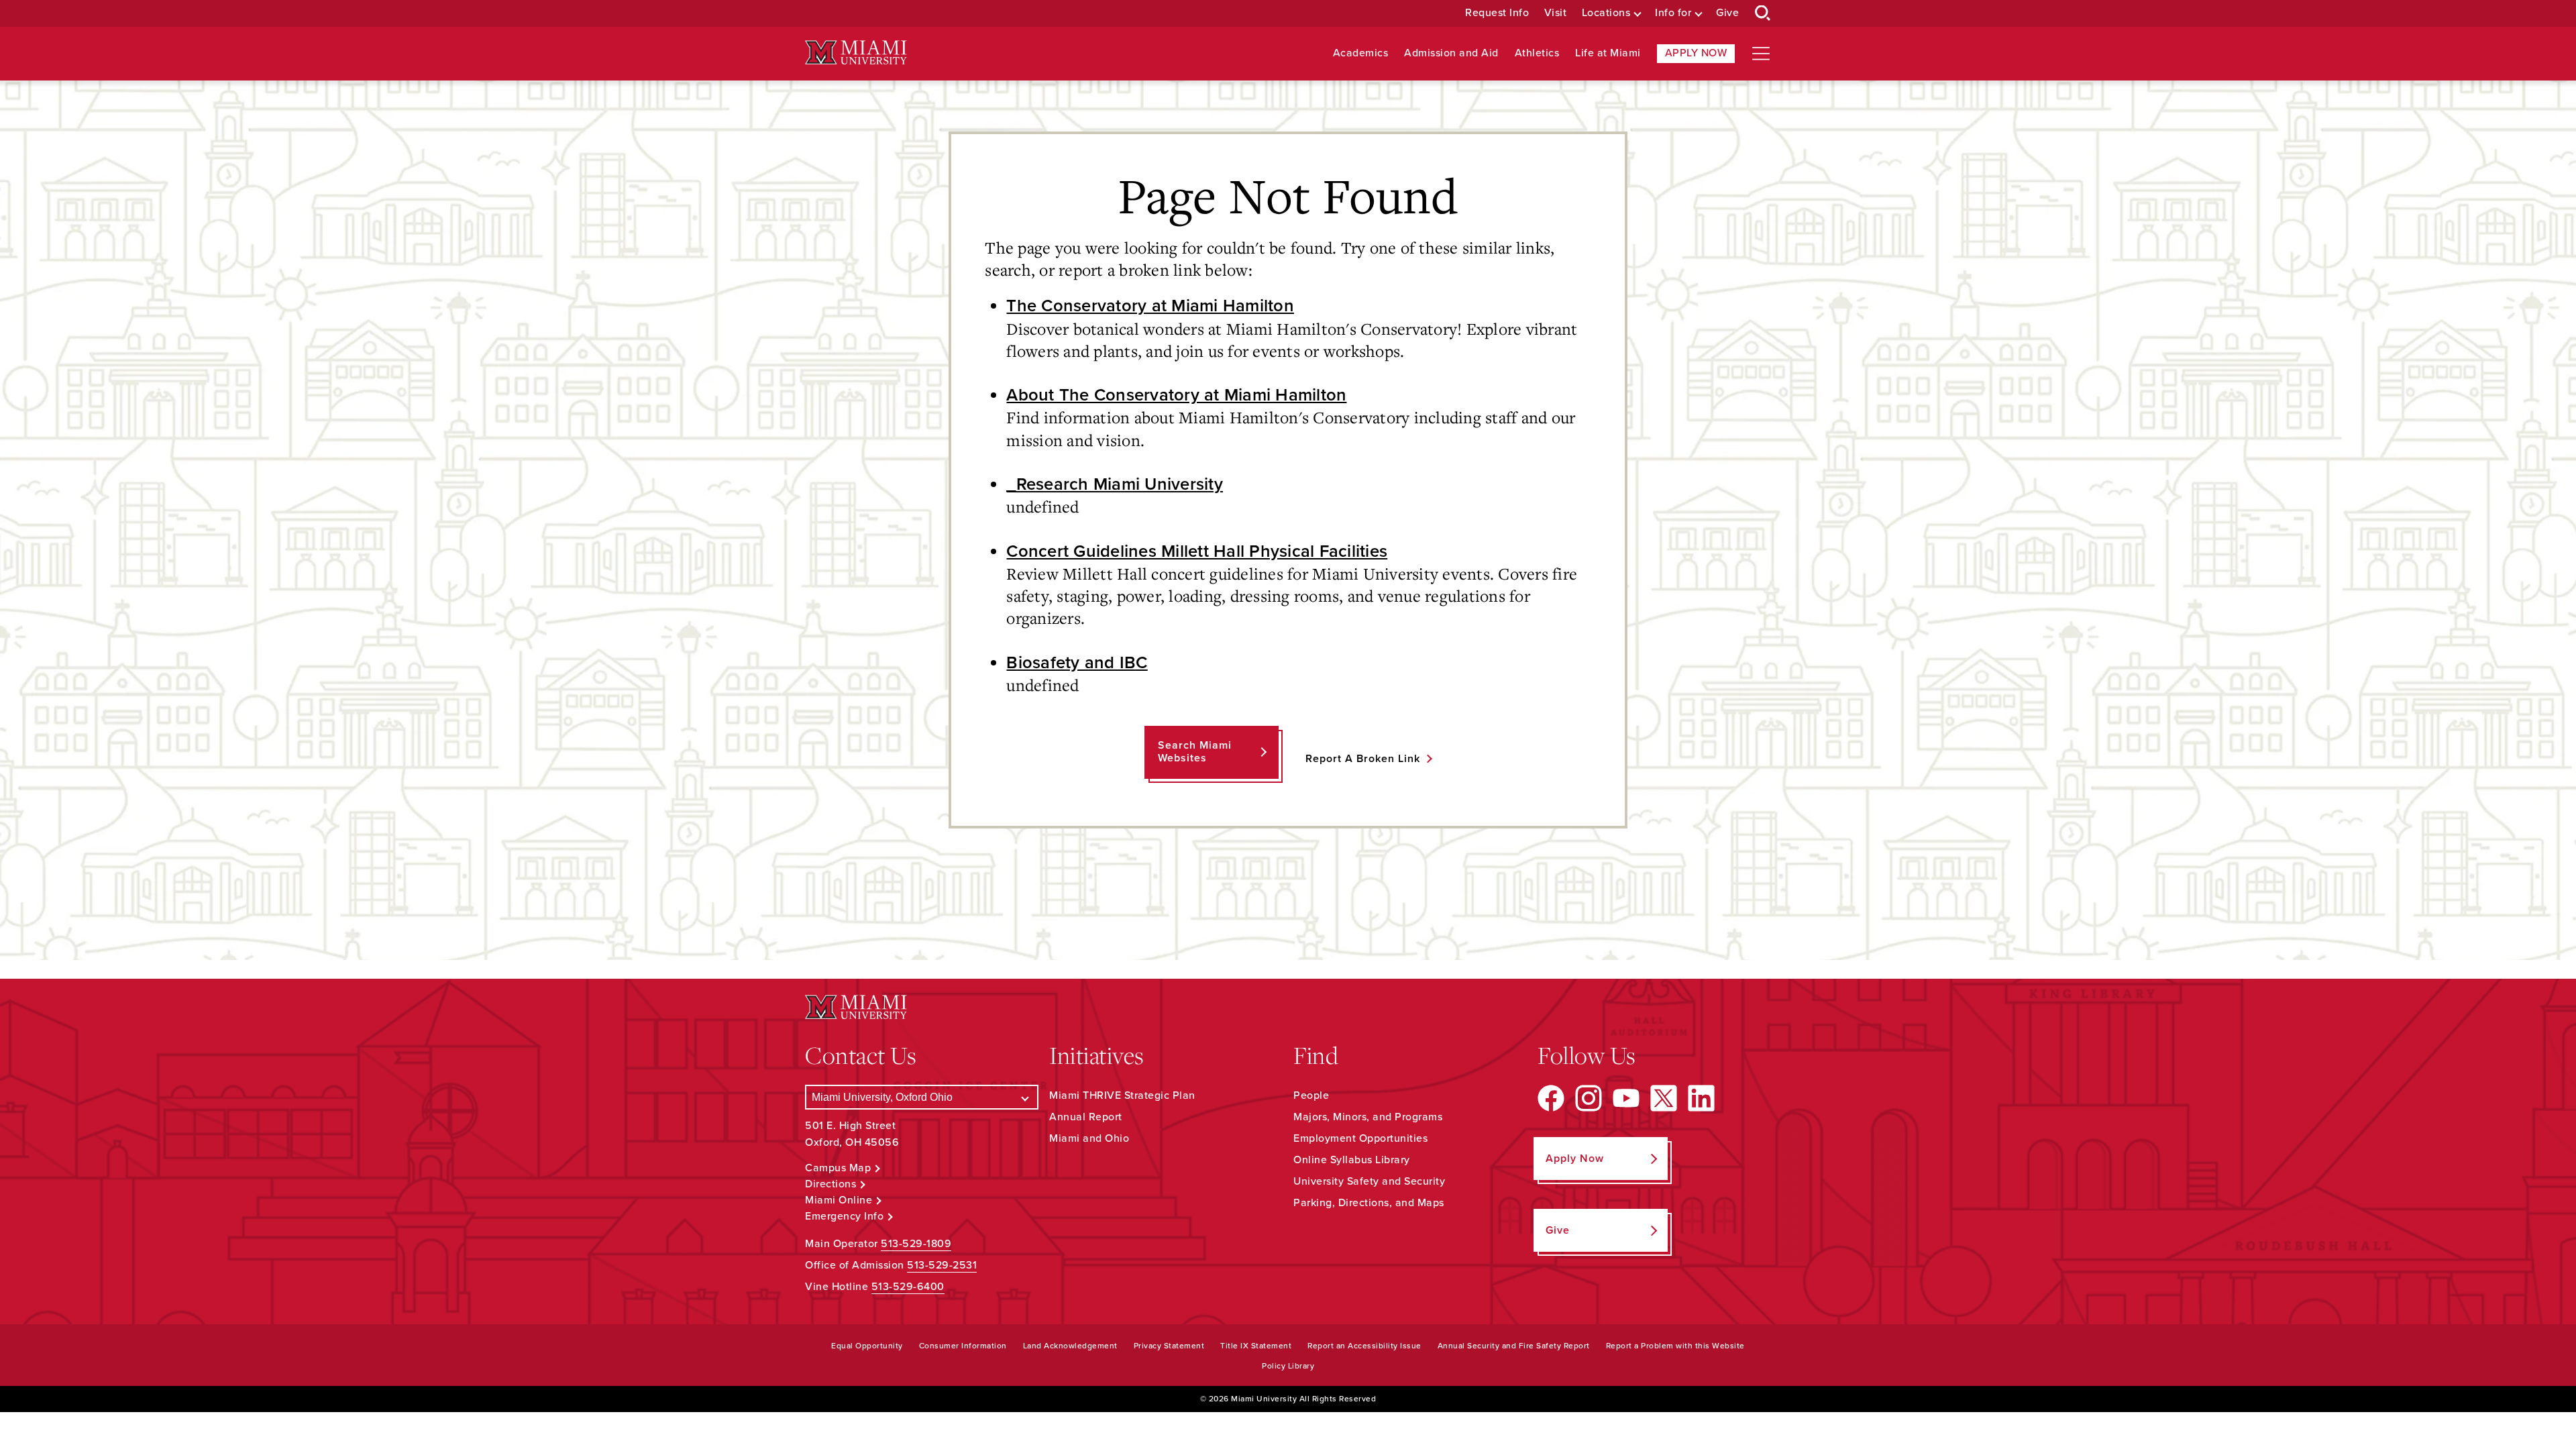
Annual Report (1086, 1117)
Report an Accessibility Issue (1364, 1346)
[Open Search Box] (1763, 13)
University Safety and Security (1369, 1181)
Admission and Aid (1451, 53)
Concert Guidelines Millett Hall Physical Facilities (1197, 551)
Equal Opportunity (867, 1346)
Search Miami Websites (1195, 752)
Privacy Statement (1169, 1346)
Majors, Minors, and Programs (1368, 1117)
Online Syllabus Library (1352, 1160)
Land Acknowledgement (1070, 1346)
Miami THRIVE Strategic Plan (1122, 1095)
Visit (1556, 13)
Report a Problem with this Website (1675, 1346)
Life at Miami (1608, 53)
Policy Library (1288, 1366)
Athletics (1537, 53)
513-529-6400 (908, 1287)
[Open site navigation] (1761, 54)
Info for (1673, 13)
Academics (1361, 53)
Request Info (1497, 13)
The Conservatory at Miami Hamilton (1150, 306)
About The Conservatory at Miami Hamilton (1176, 395)
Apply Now (1696, 53)
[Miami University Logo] (856, 53)
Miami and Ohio (1089, 1138)
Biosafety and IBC (1077, 663)
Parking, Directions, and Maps (1369, 1203)
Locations (1606, 13)
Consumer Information (963, 1346)
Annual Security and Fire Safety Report (1514, 1346)
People (1311, 1095)
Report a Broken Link (1363, 759)
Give (1727, 13)
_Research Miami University (1115, 484)
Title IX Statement (1256, 1346)
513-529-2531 (942, 1265)
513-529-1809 (916, 1244)
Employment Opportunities (1360, 1138)
